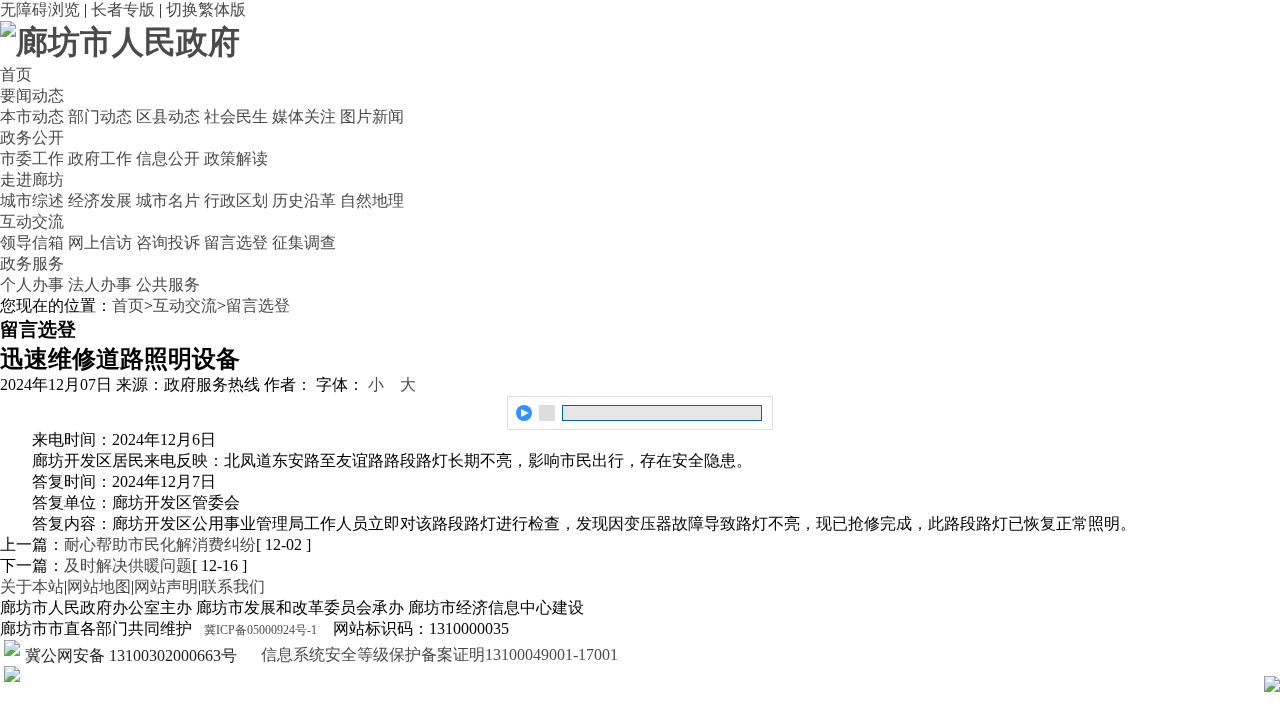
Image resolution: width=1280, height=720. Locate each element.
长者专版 (123, 9)
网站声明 (166, 586)
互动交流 (32, 221)
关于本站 (32, 586)
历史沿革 (304, 200)
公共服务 (168, 284)
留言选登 (236, 242)
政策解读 (236, 158)
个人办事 (32, 284)
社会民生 (236, 116)
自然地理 (372, 200)
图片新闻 (372, 116)
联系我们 (233, 586)
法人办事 (100, 284)
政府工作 (100, 158)
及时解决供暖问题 (128, 565)
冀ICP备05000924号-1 (260, 630)
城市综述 (32, 200)
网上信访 (100, 242)
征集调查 (304, 242)
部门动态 (100, 116)
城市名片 (168, 200)
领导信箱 (32, 242)
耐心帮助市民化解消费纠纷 (160, 544)
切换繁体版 (206, 9)
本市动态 (32, 116)
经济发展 (100, 200)
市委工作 (32, 158)
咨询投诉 (168, 242)
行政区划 (236, 200)
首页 (16, 74)
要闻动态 (32, 95)
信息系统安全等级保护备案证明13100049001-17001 (437, 654)
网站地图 (99, 586)
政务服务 (32, 263)
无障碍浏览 (40, 9)
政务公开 (32, 137)
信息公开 (168, 158)
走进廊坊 (32, 179)
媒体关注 (304, 116)
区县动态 (168, 116)
